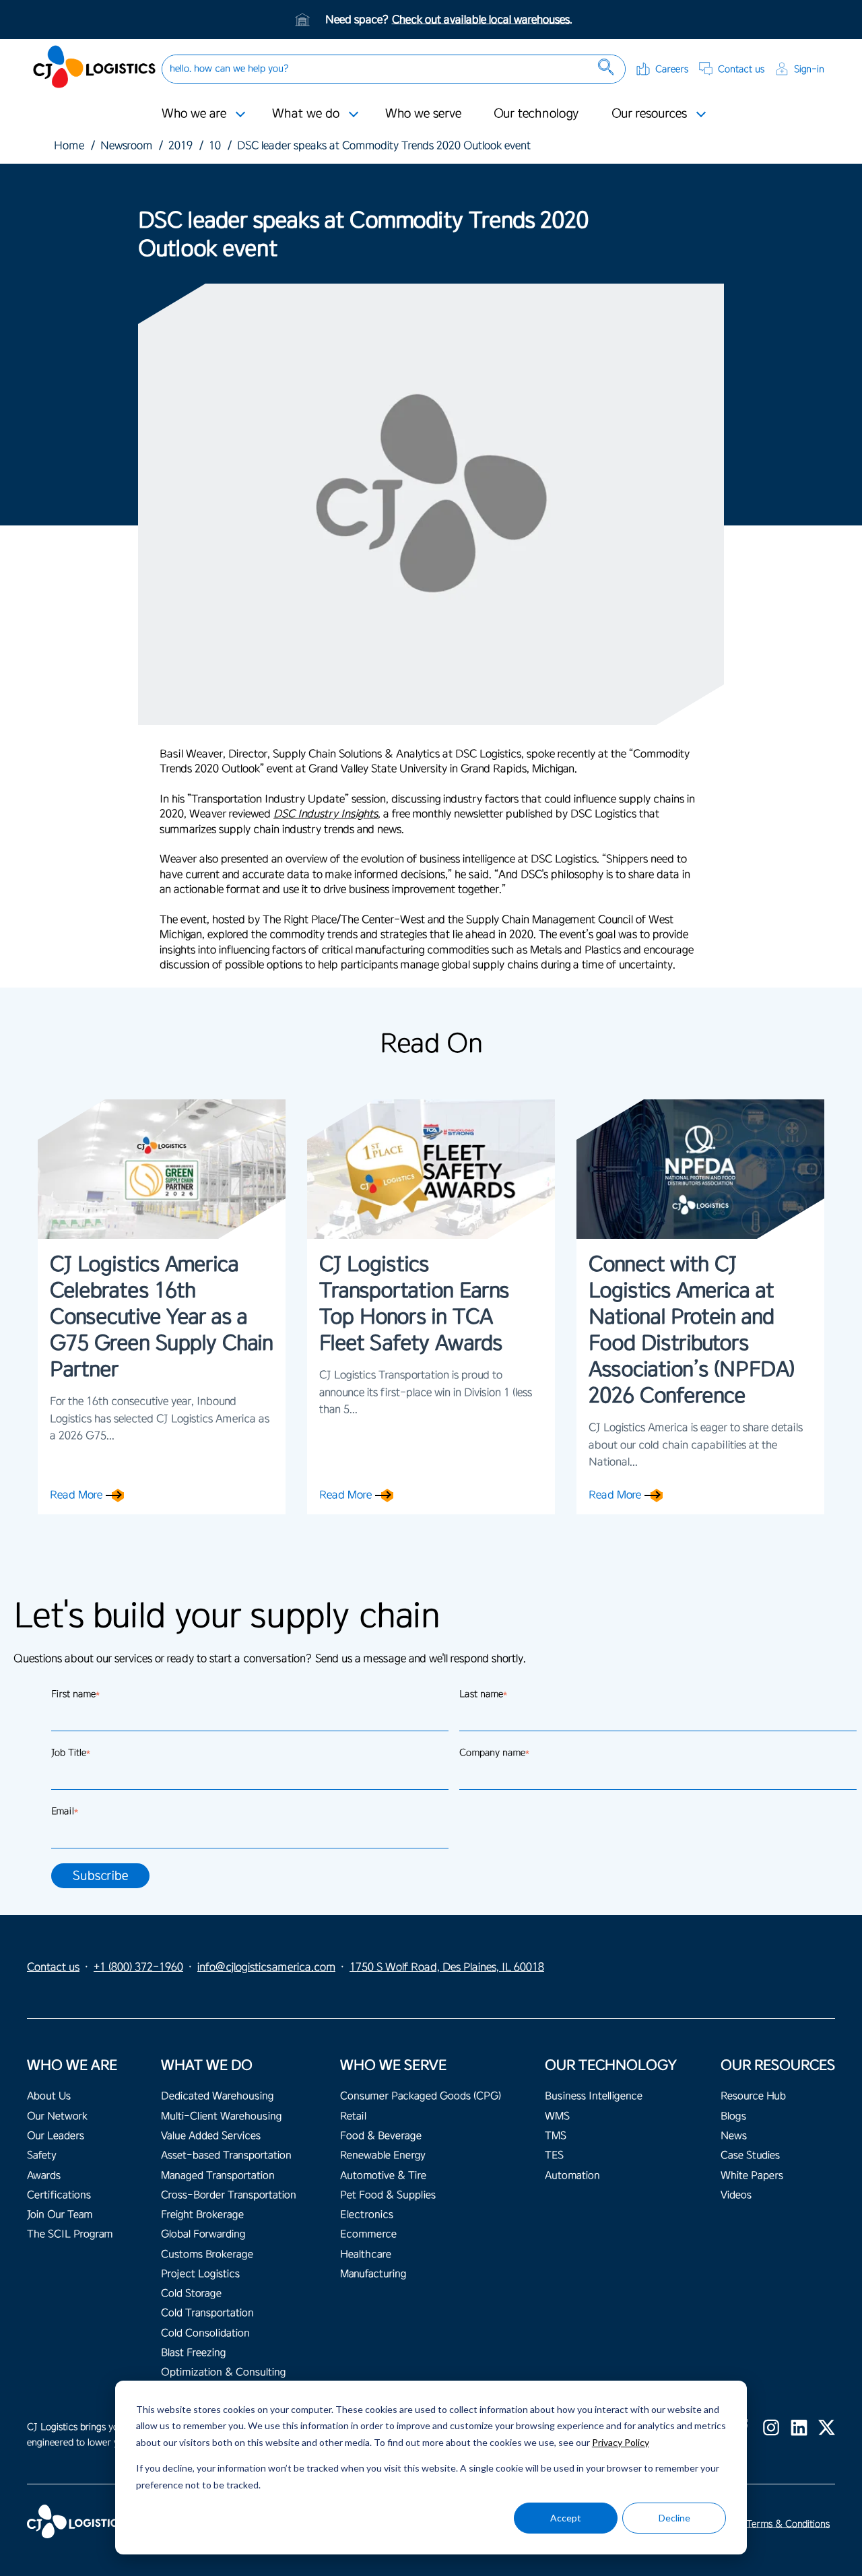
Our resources (649, 113)
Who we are (194, 113)
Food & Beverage (381, 2136)
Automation (572, 2176)
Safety (42, 2155)
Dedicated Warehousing (217, 2096)
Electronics (367, 2215)
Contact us (741, 69)
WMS (557, 2116)
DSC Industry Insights (326, 814)
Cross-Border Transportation (229, 2195)
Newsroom (126, 146)
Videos (736, 2195)
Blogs (733, 2116)
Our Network (57, 2116)
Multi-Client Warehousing (221, 2116)
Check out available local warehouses (481, 20)
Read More (76, 1495)
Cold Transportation (207, 2313)
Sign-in (809, 69)
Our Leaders (56, 2136)
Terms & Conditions (788, 2524)
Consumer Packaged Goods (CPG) (421, 2096)
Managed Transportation (218, 2176)
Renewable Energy (383, 2155)
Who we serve (423, 113)
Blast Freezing (193, 2353)
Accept (566, 2518)
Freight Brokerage (202, 2215)
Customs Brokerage (207, 2254)
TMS (556, 2136)
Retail (353, 2116)
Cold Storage (191, 2293)
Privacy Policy (621, 2442)
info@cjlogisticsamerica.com (266, 1967)
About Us (49, 2096)
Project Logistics (200, 2274)
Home (69, 146)
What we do (306, 113)
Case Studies (750, 2155)
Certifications (59, 2195)
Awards (44, 2176)
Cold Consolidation (205, 2333)
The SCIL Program (70, 2234)
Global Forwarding (203, 2234)
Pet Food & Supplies (388, 2195)
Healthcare (366, 2254)
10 (215, 146)
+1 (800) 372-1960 (138, 1967)
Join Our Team (60, 2215)
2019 (180, 146)
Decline (674, 2518)
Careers (672, 69)
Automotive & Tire (383, 2176)
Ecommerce (368, 2234)
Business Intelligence (594, 2096)
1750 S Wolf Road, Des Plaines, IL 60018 (447, 1967)
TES (554, 2155)
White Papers (752, 2176)
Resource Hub (753, 2096)
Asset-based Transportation (226, 2155)
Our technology (536, 113)
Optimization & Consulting (223, 2372)
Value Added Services (211, 2136)
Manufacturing (373, 2274)
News (734, 2136)
